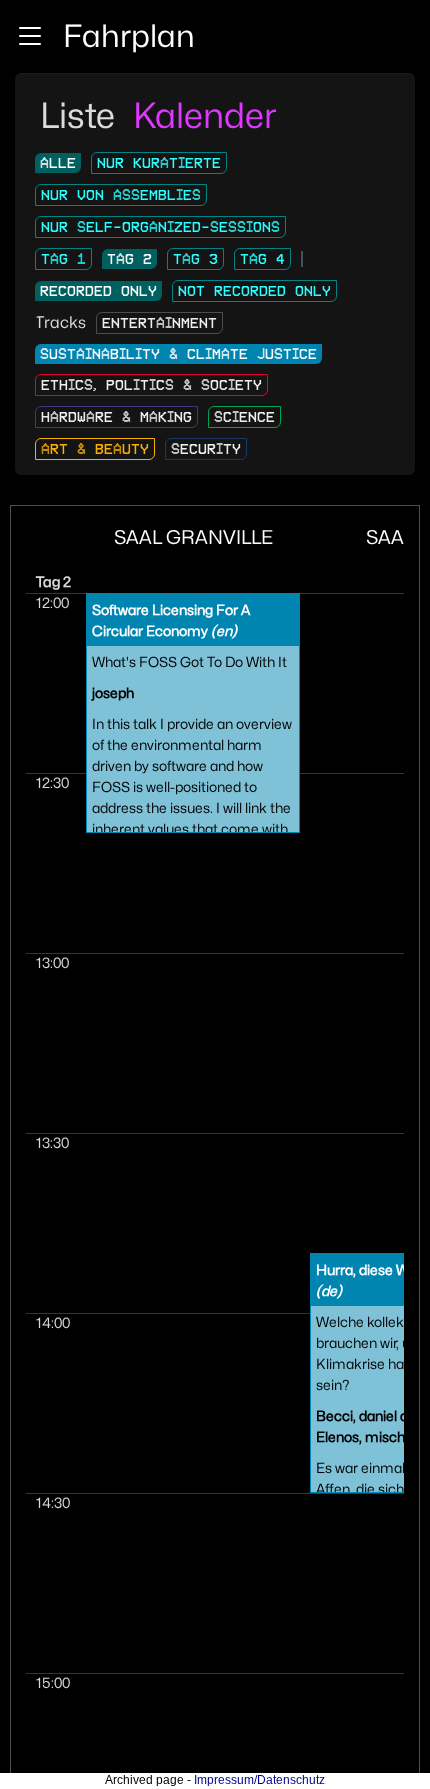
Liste (81, 115)
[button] (30, 36)
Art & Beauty (95, 449)
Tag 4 (262, 259)
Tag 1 (63, 259)
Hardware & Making (116, 417)
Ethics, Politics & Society (151, 385)
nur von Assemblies (121, 195)
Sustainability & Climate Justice (178, 354)
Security (206, 449)
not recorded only (254, 291)
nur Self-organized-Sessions (160, 227)
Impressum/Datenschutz (259, 1780)
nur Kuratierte (159, 163)
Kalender (205, 115)
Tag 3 (195, 259)
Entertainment (159, 323)
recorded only (98, 291)
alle (58, 163)
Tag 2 (129, 259)
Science (244, 417)
